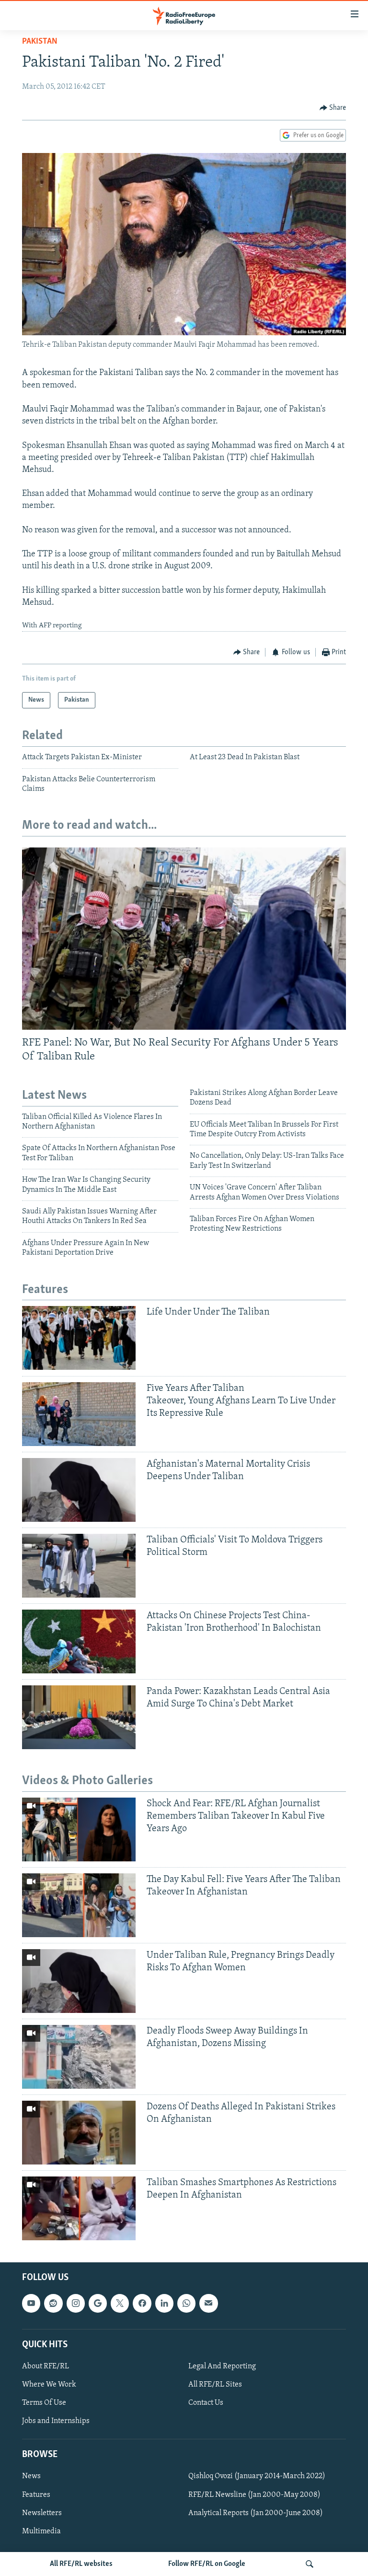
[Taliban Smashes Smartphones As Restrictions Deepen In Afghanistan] (79, 2208)
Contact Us (206, 2403)
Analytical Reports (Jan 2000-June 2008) (256, 2513)
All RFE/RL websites (81, 2564)
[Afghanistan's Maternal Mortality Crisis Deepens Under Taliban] (79, 1490)
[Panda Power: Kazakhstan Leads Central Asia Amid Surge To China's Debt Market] (79, 1717)
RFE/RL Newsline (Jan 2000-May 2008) (254, 2495)
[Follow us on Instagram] (76, 2304)
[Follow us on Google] (98, 2304)
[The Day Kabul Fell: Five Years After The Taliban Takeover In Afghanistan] (79, 1905)
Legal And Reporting (222, 2366)
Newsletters (42, 2513)
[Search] (310, 2564)
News (31, 2477)
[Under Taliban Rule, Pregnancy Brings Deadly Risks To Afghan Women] (79, 1981)
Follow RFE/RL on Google (207, 2564)
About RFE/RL (46, 2366)
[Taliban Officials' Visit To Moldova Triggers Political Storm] (79, 1566)
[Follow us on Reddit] (53, 2304)
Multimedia (41, 2531)
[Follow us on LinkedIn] (164, 2304)
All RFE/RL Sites (215, 2385)
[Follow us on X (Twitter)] (120, 2304)
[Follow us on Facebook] (142, 2304)
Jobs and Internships (56, 2421)
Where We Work (49, 2385)
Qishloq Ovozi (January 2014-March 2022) (257, 2477)
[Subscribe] (208, 2304)
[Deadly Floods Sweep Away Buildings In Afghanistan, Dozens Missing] (79, 2057)
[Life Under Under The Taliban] (79, 1338)
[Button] (333, 108)
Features (36, 2495)
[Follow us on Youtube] (31, 2304)
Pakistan (40, 42)
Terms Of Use (44, 2403)
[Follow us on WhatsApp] (186, 2304)
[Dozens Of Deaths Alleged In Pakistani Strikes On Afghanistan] (79, 2133)
